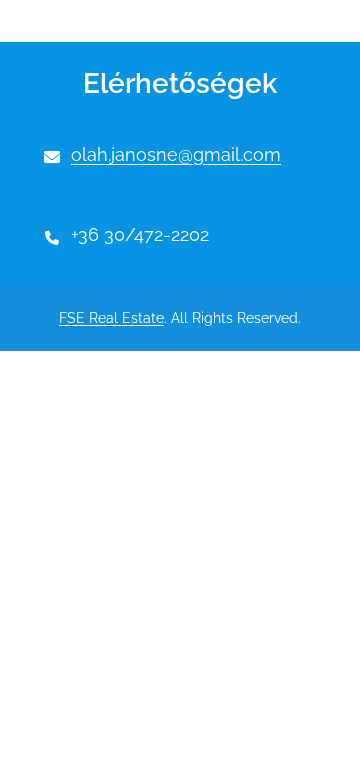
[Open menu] (72, 21)
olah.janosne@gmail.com (176, 154)
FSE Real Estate (111, 318)
